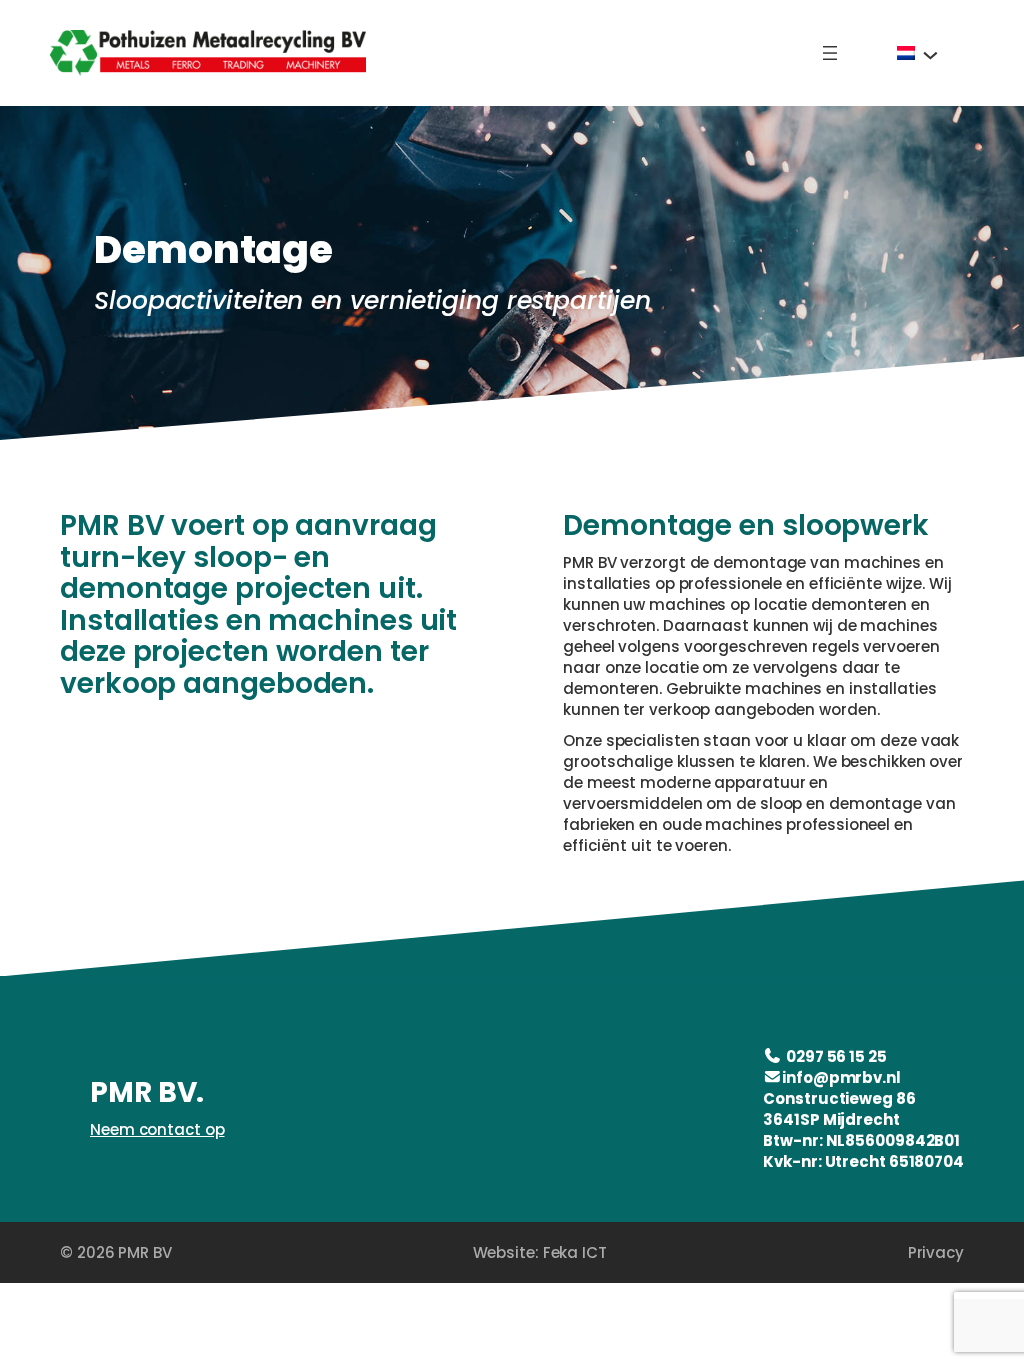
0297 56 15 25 (836, 1056)
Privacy (936, 1252)
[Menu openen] (830, 53)
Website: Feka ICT (540, 1252)
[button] (918, 53)
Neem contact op (157, 1129)
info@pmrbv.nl (841, 1077)
